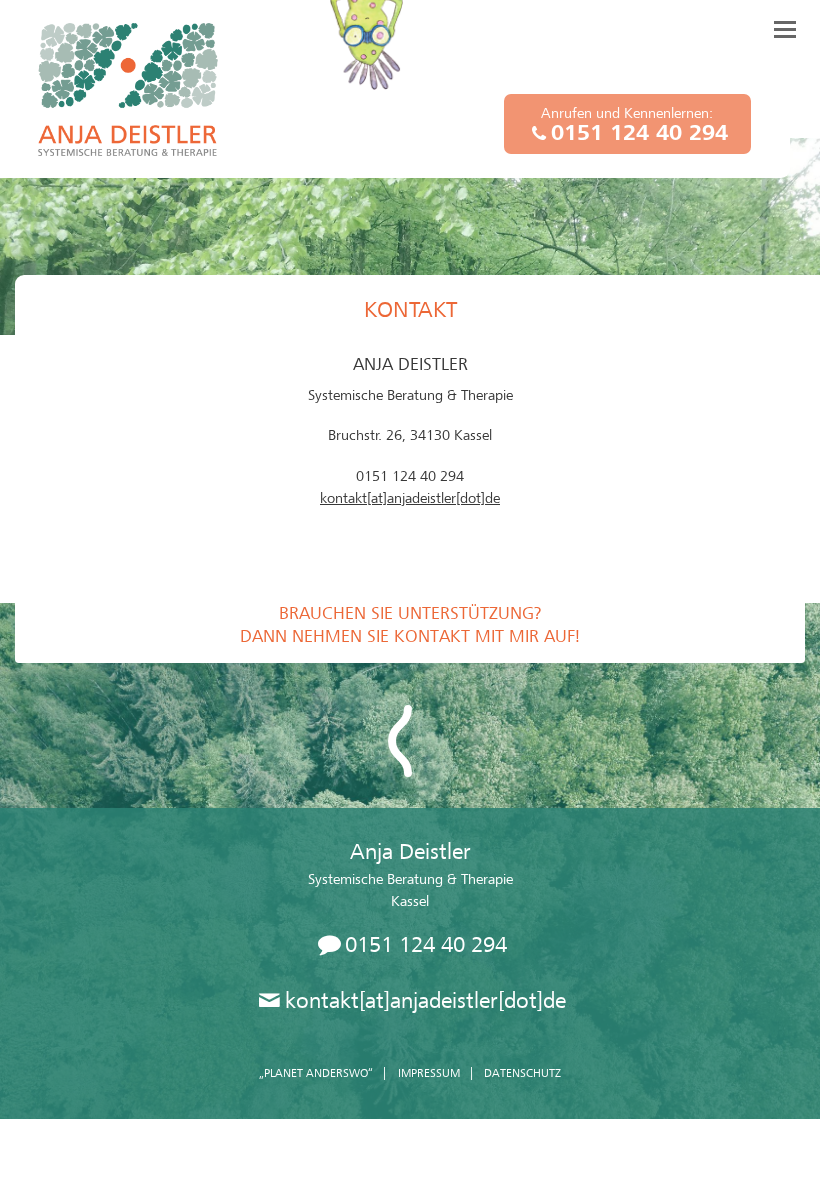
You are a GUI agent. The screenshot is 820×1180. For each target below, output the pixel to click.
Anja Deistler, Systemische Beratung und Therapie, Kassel (128, 89)
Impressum (429, 1073)
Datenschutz (522, 1073)
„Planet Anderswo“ (316, 1073)
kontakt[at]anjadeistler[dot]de (410, 498)
